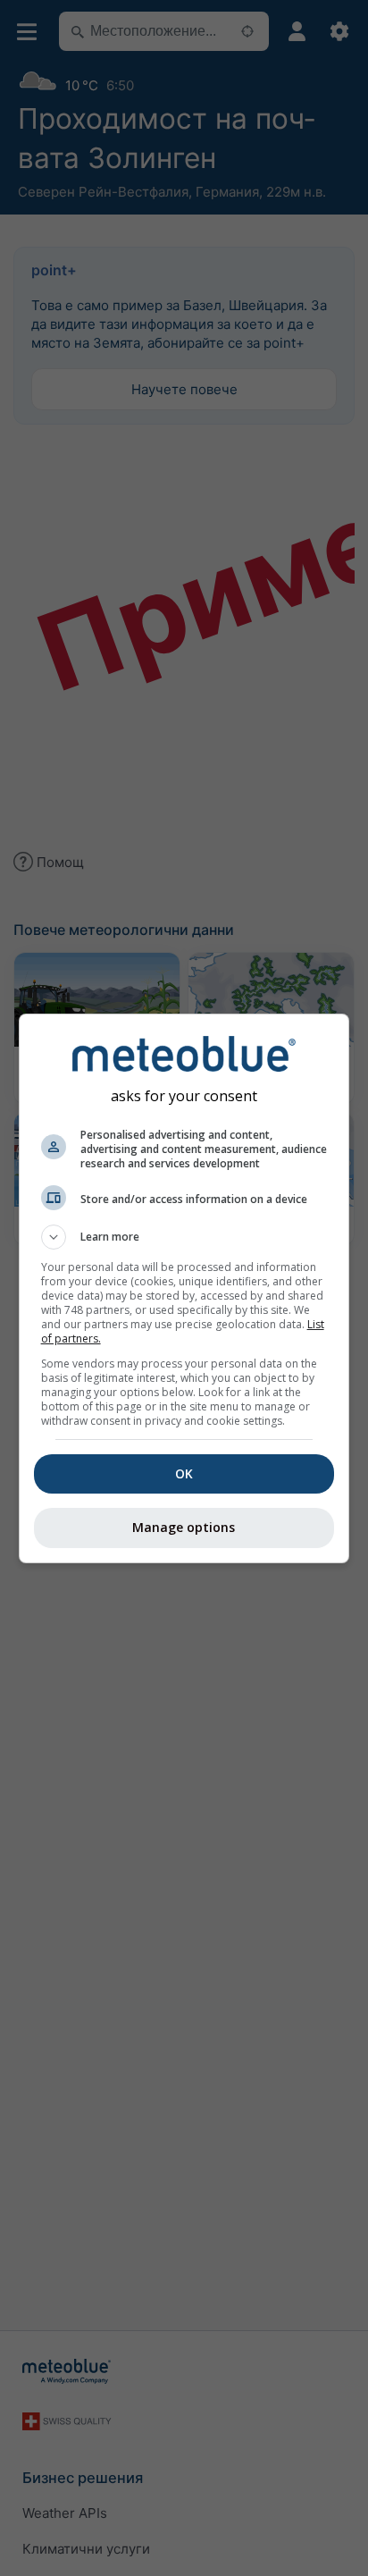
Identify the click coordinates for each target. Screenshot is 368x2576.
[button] (184, 1237)
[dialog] (184, 1288)
